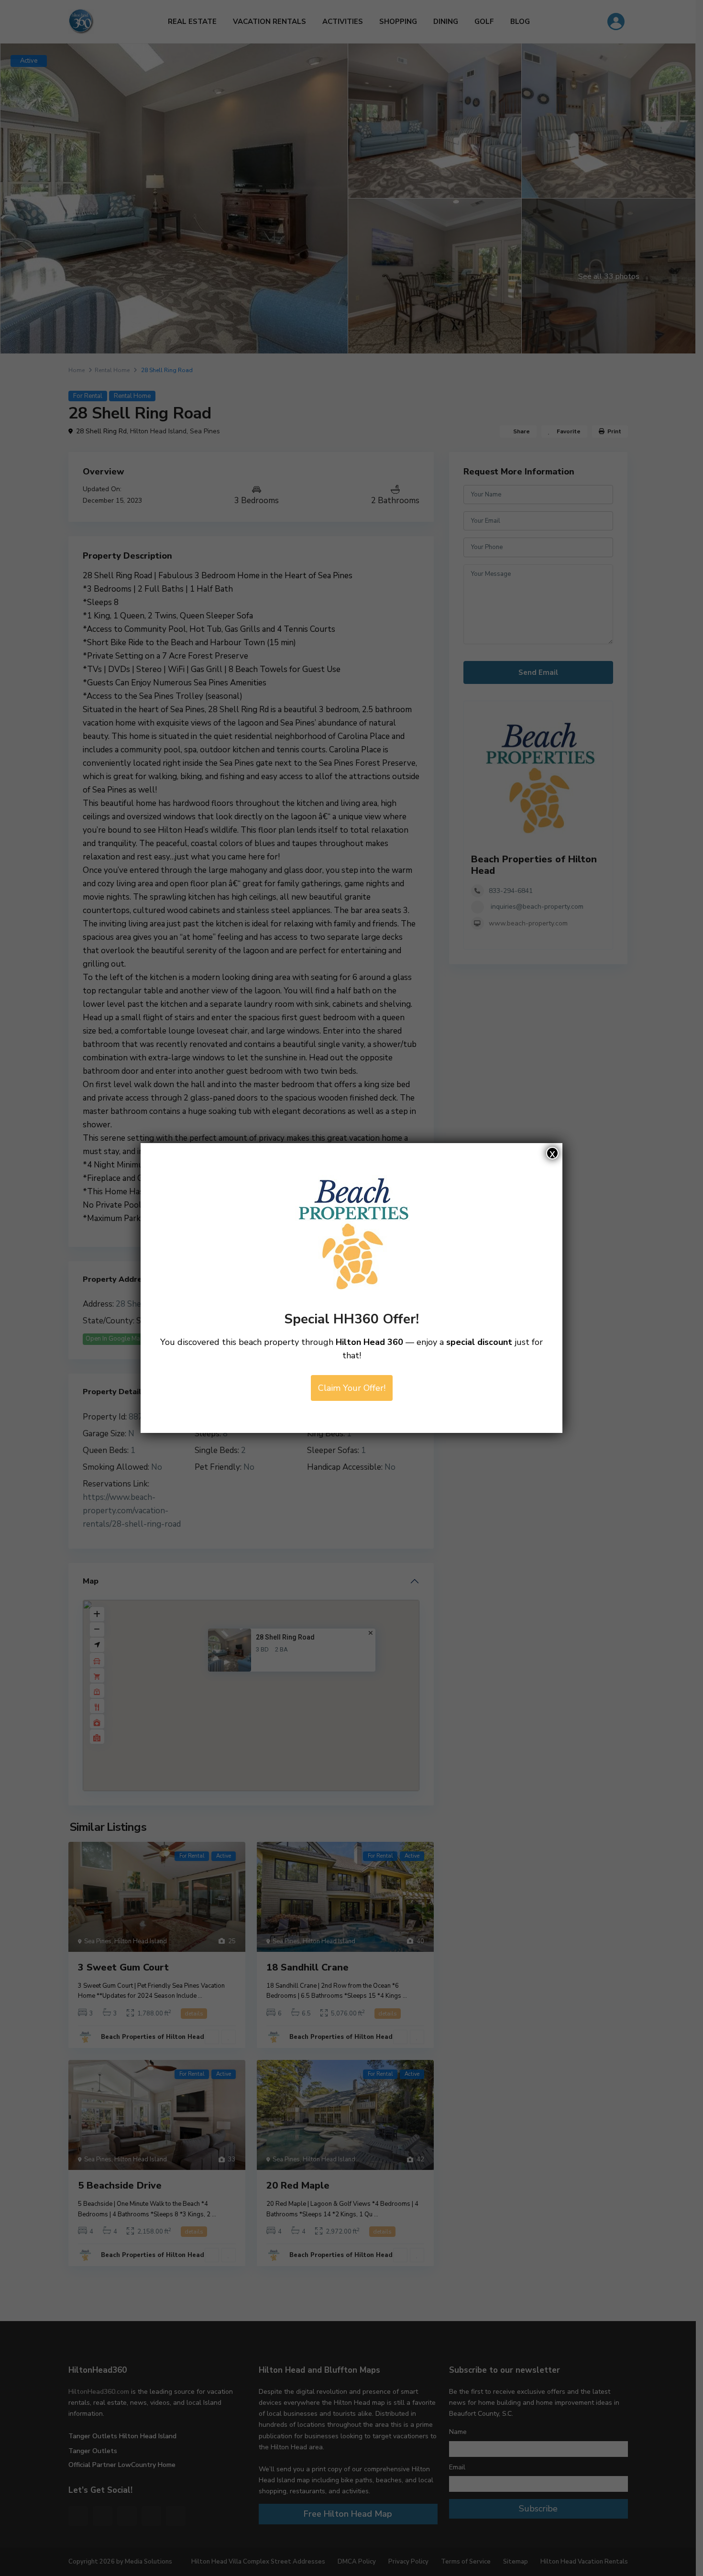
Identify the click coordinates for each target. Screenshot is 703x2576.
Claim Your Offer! (352, 1388)
